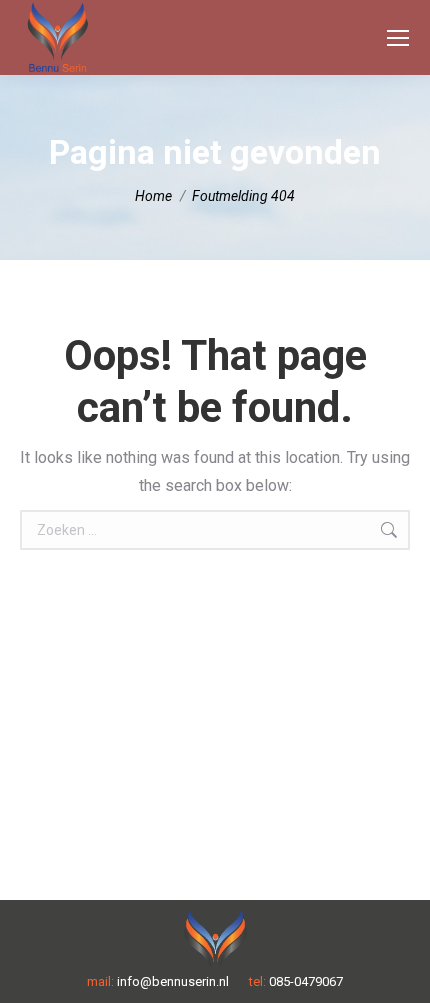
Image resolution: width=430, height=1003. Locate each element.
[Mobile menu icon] (398, 38)
